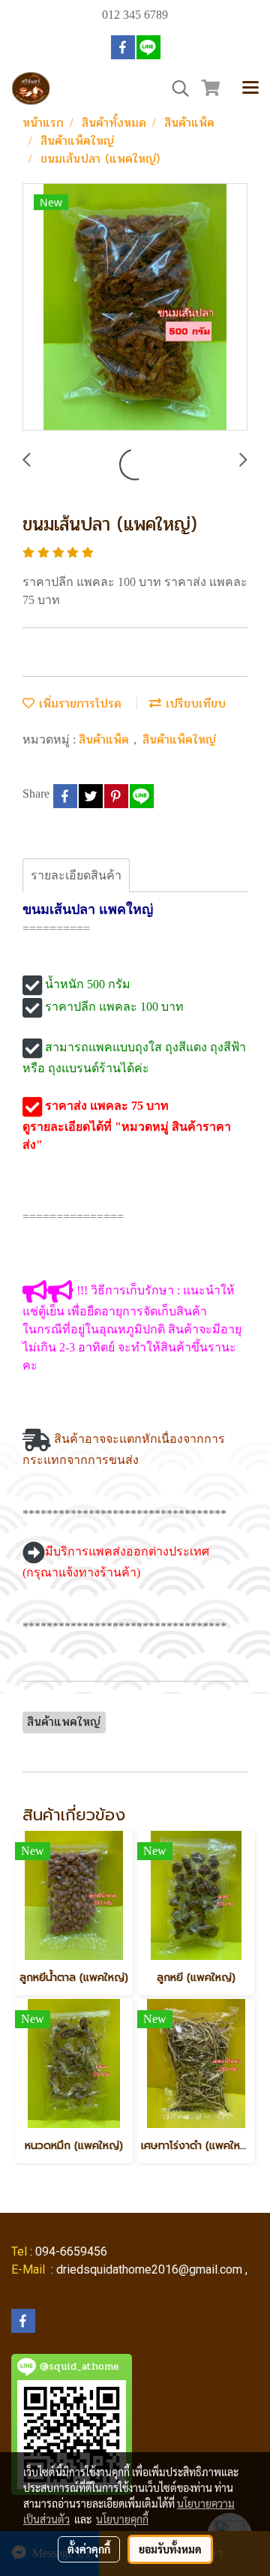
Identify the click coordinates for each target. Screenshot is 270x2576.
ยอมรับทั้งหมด (170, 2549)
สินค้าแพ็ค (106, 739)
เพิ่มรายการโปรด (78, 703)
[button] (175, 89)
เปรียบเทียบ (193, 703)
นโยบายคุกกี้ (122, 2519)
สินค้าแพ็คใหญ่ (179, 739)
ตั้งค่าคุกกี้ (89, 2549)
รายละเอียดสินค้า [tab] (76, 875)
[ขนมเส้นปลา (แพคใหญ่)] (135, 308)
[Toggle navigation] (250, 89)
